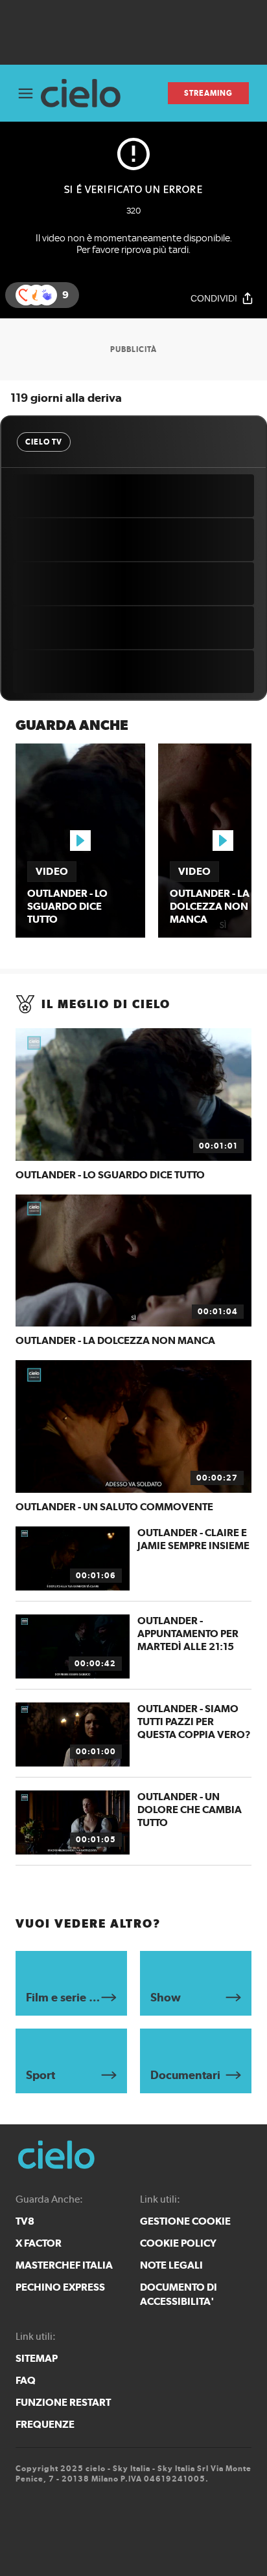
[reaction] (47, 295)
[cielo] (86, 94)
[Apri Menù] (26, 94)
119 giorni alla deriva (66, 398)
